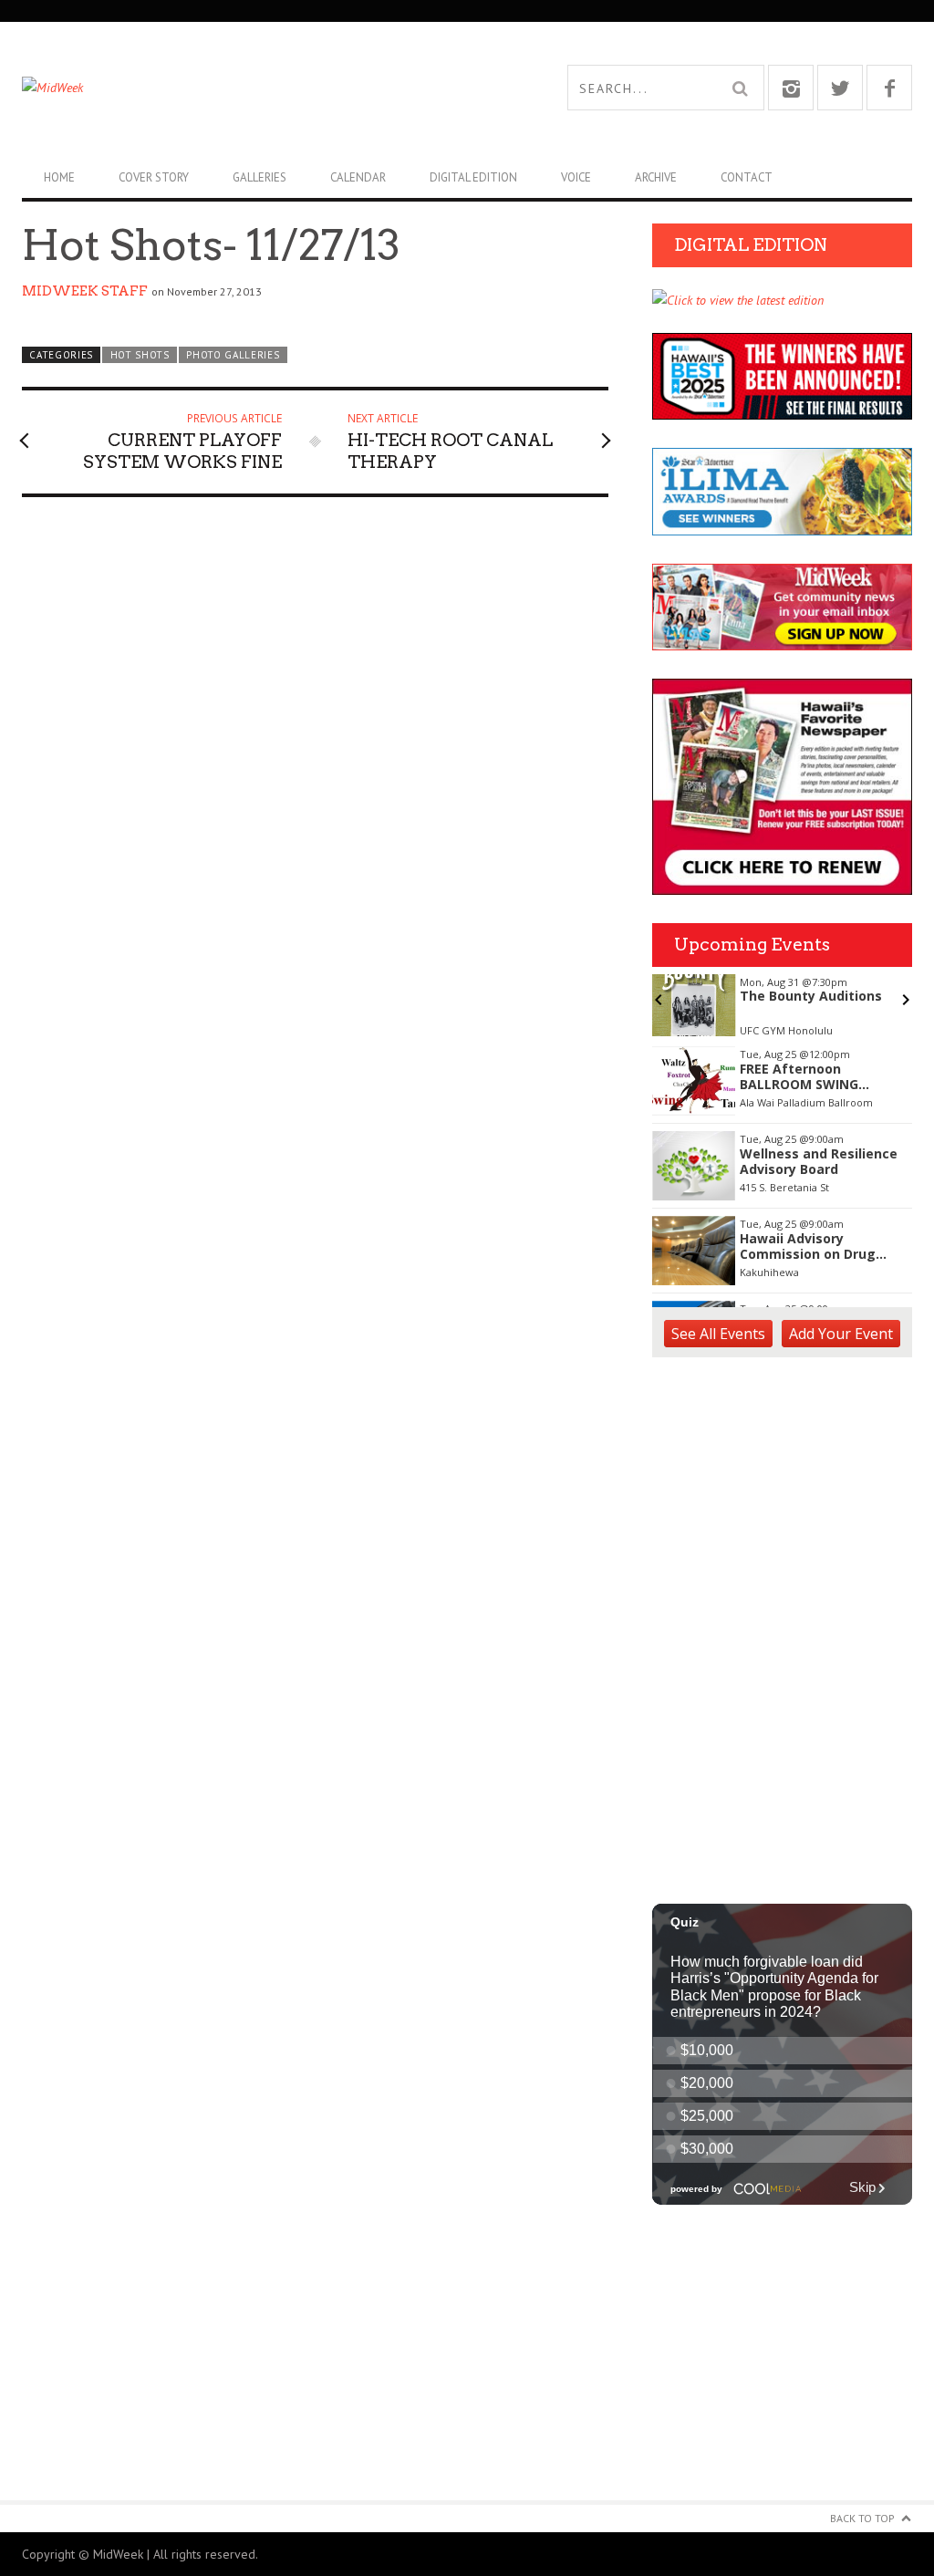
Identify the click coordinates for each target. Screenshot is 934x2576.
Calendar (358, 177)
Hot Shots (140, 355)
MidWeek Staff (85, 291)
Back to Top (862, 2518)
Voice (576, 177)
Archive (656, 177)
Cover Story (154, 177)
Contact (747, 177)
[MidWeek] (244, 88)
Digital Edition (473, 177)
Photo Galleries (233, 355)
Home (59, 177)
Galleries (259, 177)
